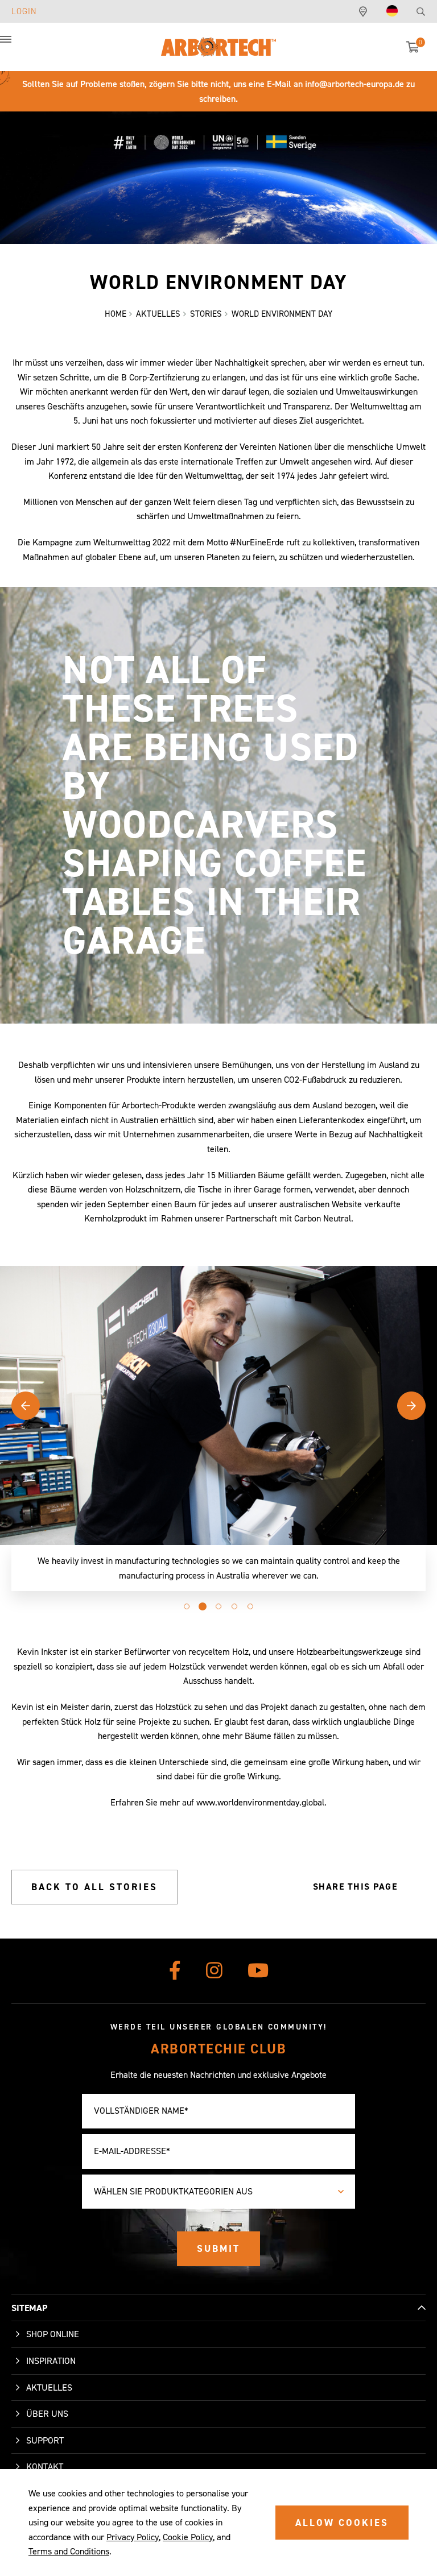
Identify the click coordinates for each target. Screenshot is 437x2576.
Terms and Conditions (69, 2551)
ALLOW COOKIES (342, 2523)
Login (24, 11)
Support (45, 2440)
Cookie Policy (188, 2537)
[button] (17, 45)
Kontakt (45, 2467)
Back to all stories (94, 1887)
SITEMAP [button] (29, 2308)
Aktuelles (49, 2387)
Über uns (47, 2414)
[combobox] (218, 2192)
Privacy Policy (133, 2537)
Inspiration (51, 2361)
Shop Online (53, 2334)
